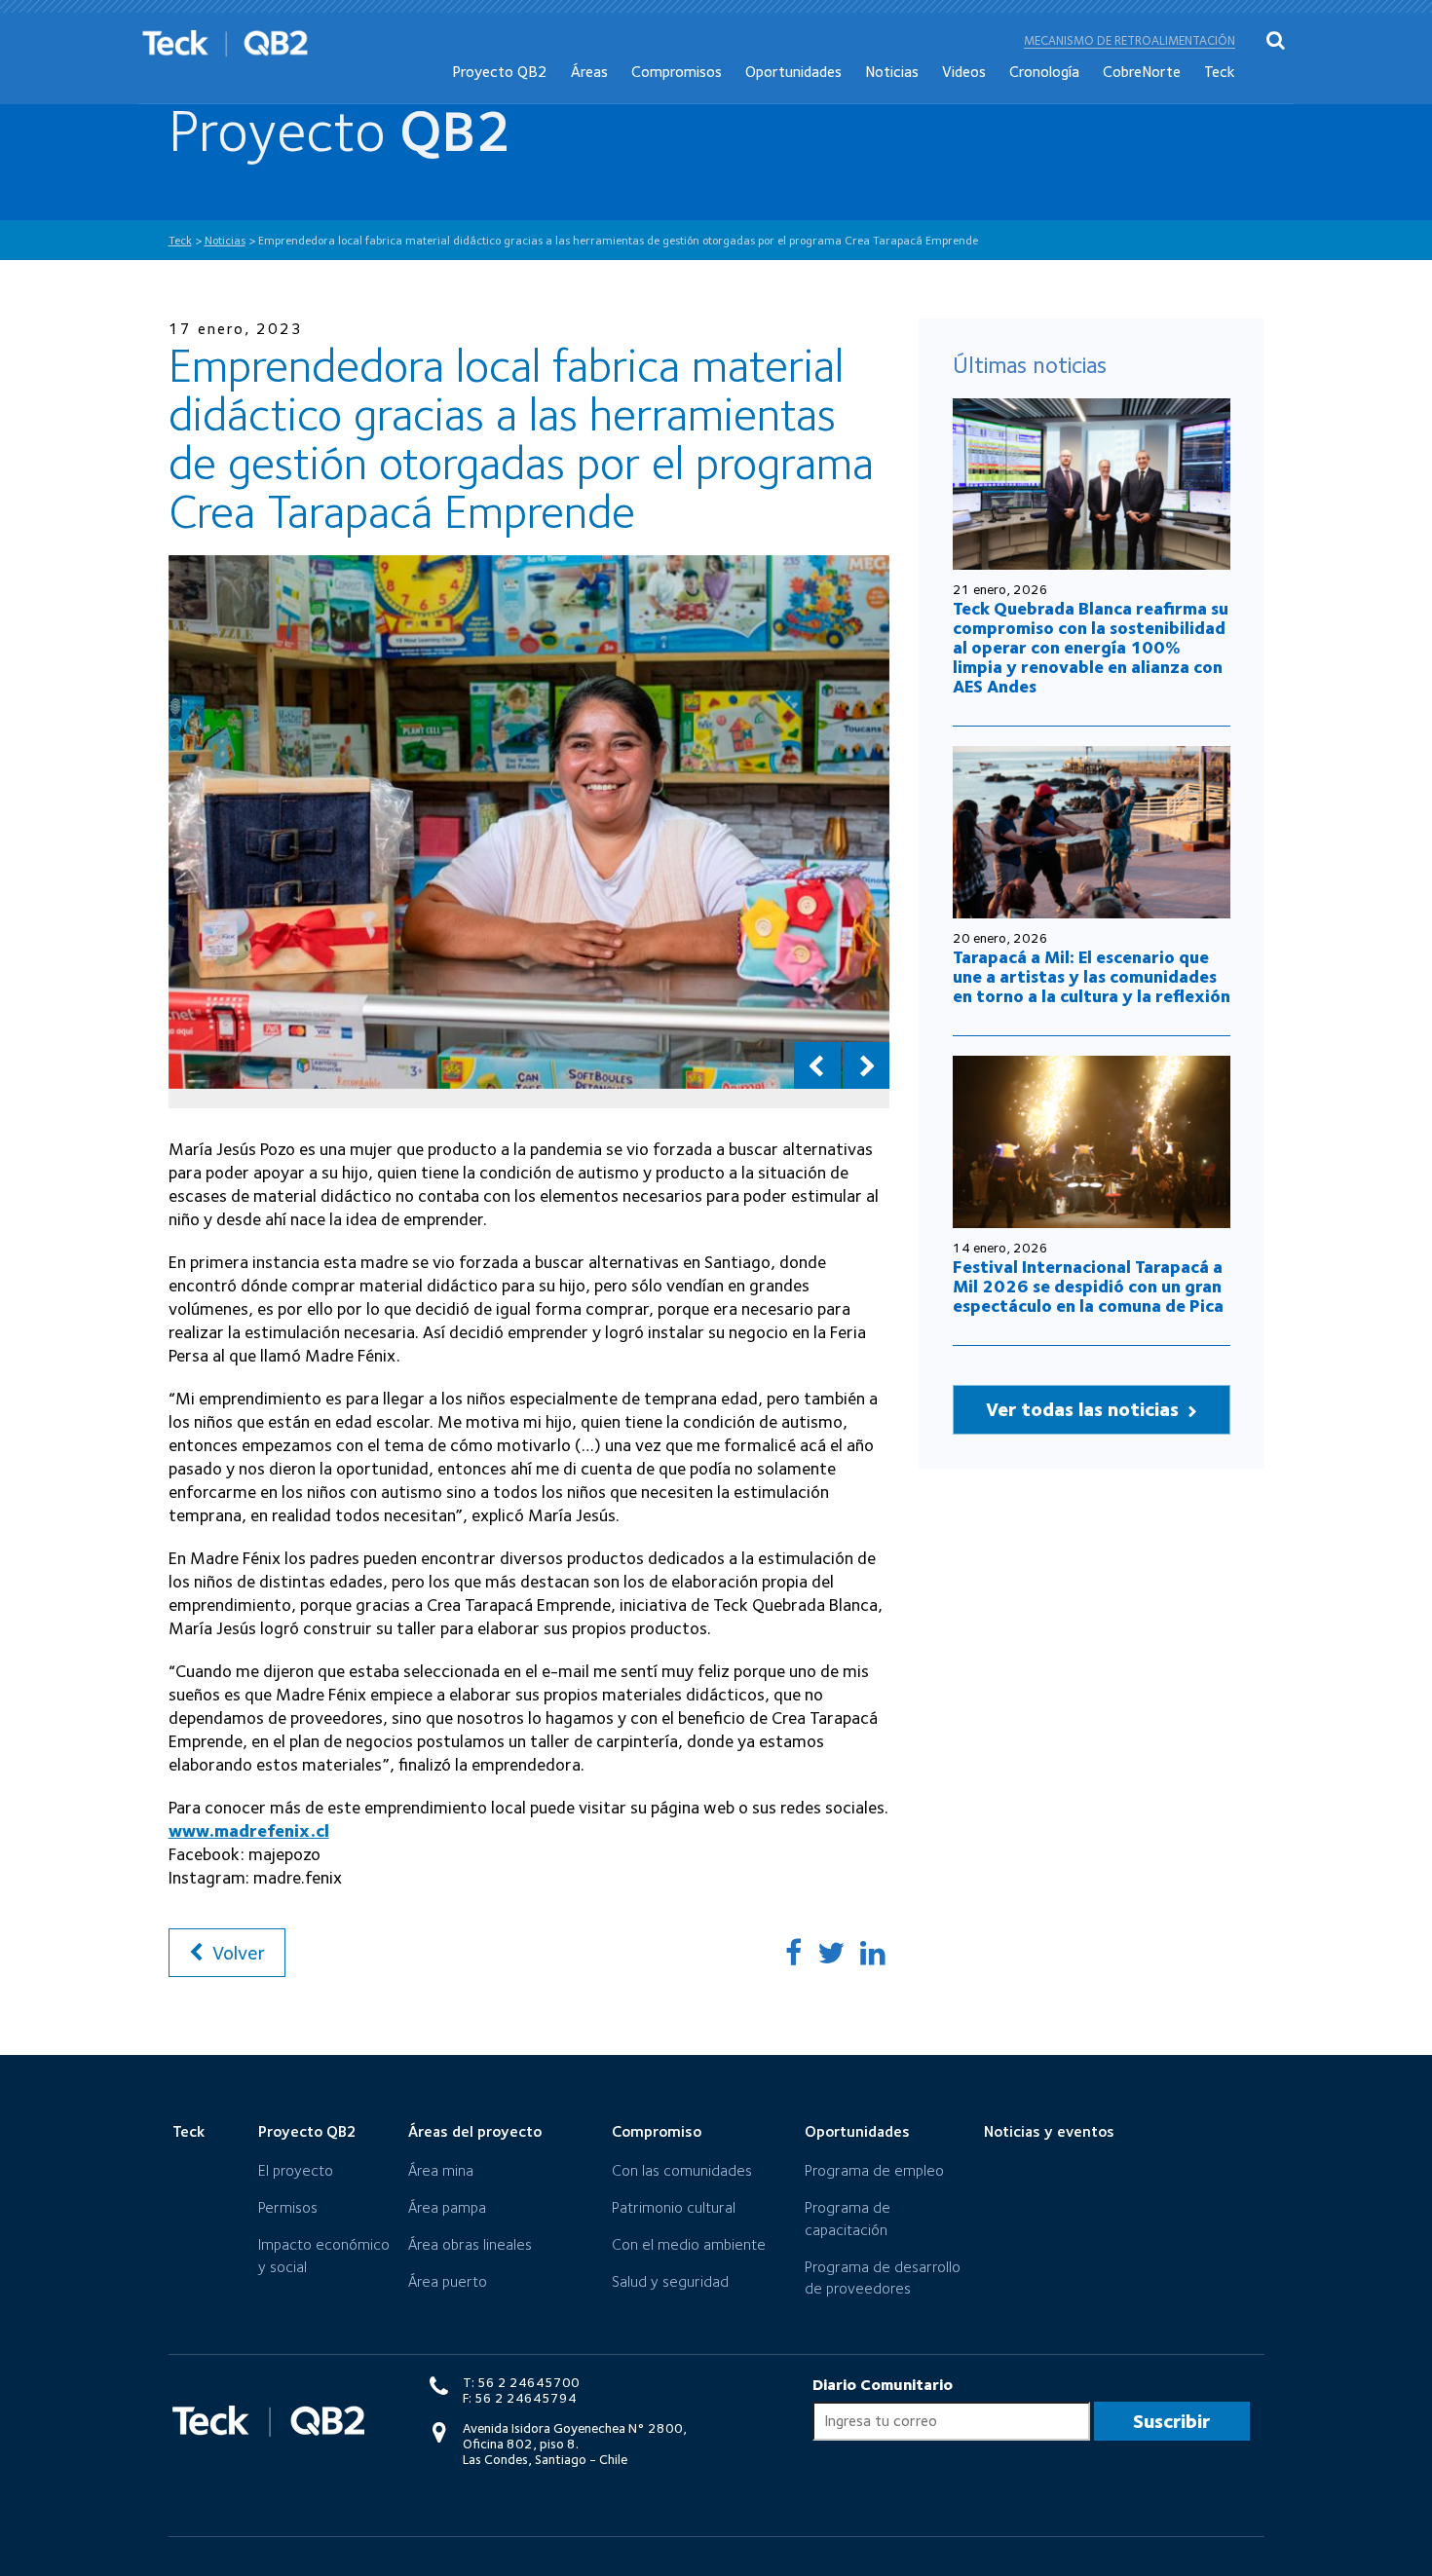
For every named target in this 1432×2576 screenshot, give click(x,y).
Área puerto (448, 2281)
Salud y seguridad (670, 2281)
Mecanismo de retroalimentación (1130, 40)
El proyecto (296, 2170)
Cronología (1044, 72)
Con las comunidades (682, 2170)
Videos (964, 72)
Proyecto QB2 (500, 72)
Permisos (288, 2207)
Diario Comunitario (883, 2385)
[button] (817, 1065)
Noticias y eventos (1049, 2131)
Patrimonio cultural (674, 2207)
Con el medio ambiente (689, 2244)
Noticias (892, 72)
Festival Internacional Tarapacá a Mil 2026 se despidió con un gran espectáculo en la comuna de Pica (1088, 1286)
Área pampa (447, 2207)
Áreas (589, 72)
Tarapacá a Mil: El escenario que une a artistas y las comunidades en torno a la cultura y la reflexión (1092, 976)
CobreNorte (1142, 72)
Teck (1220, 72)
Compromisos (677, 72)
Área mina (441, 2170)
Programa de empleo (874, 2170)
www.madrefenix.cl (249, 1830)
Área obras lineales (470, 2244)
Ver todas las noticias (1085, 1409)
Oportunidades (793, 72)
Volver (236, 1953)
